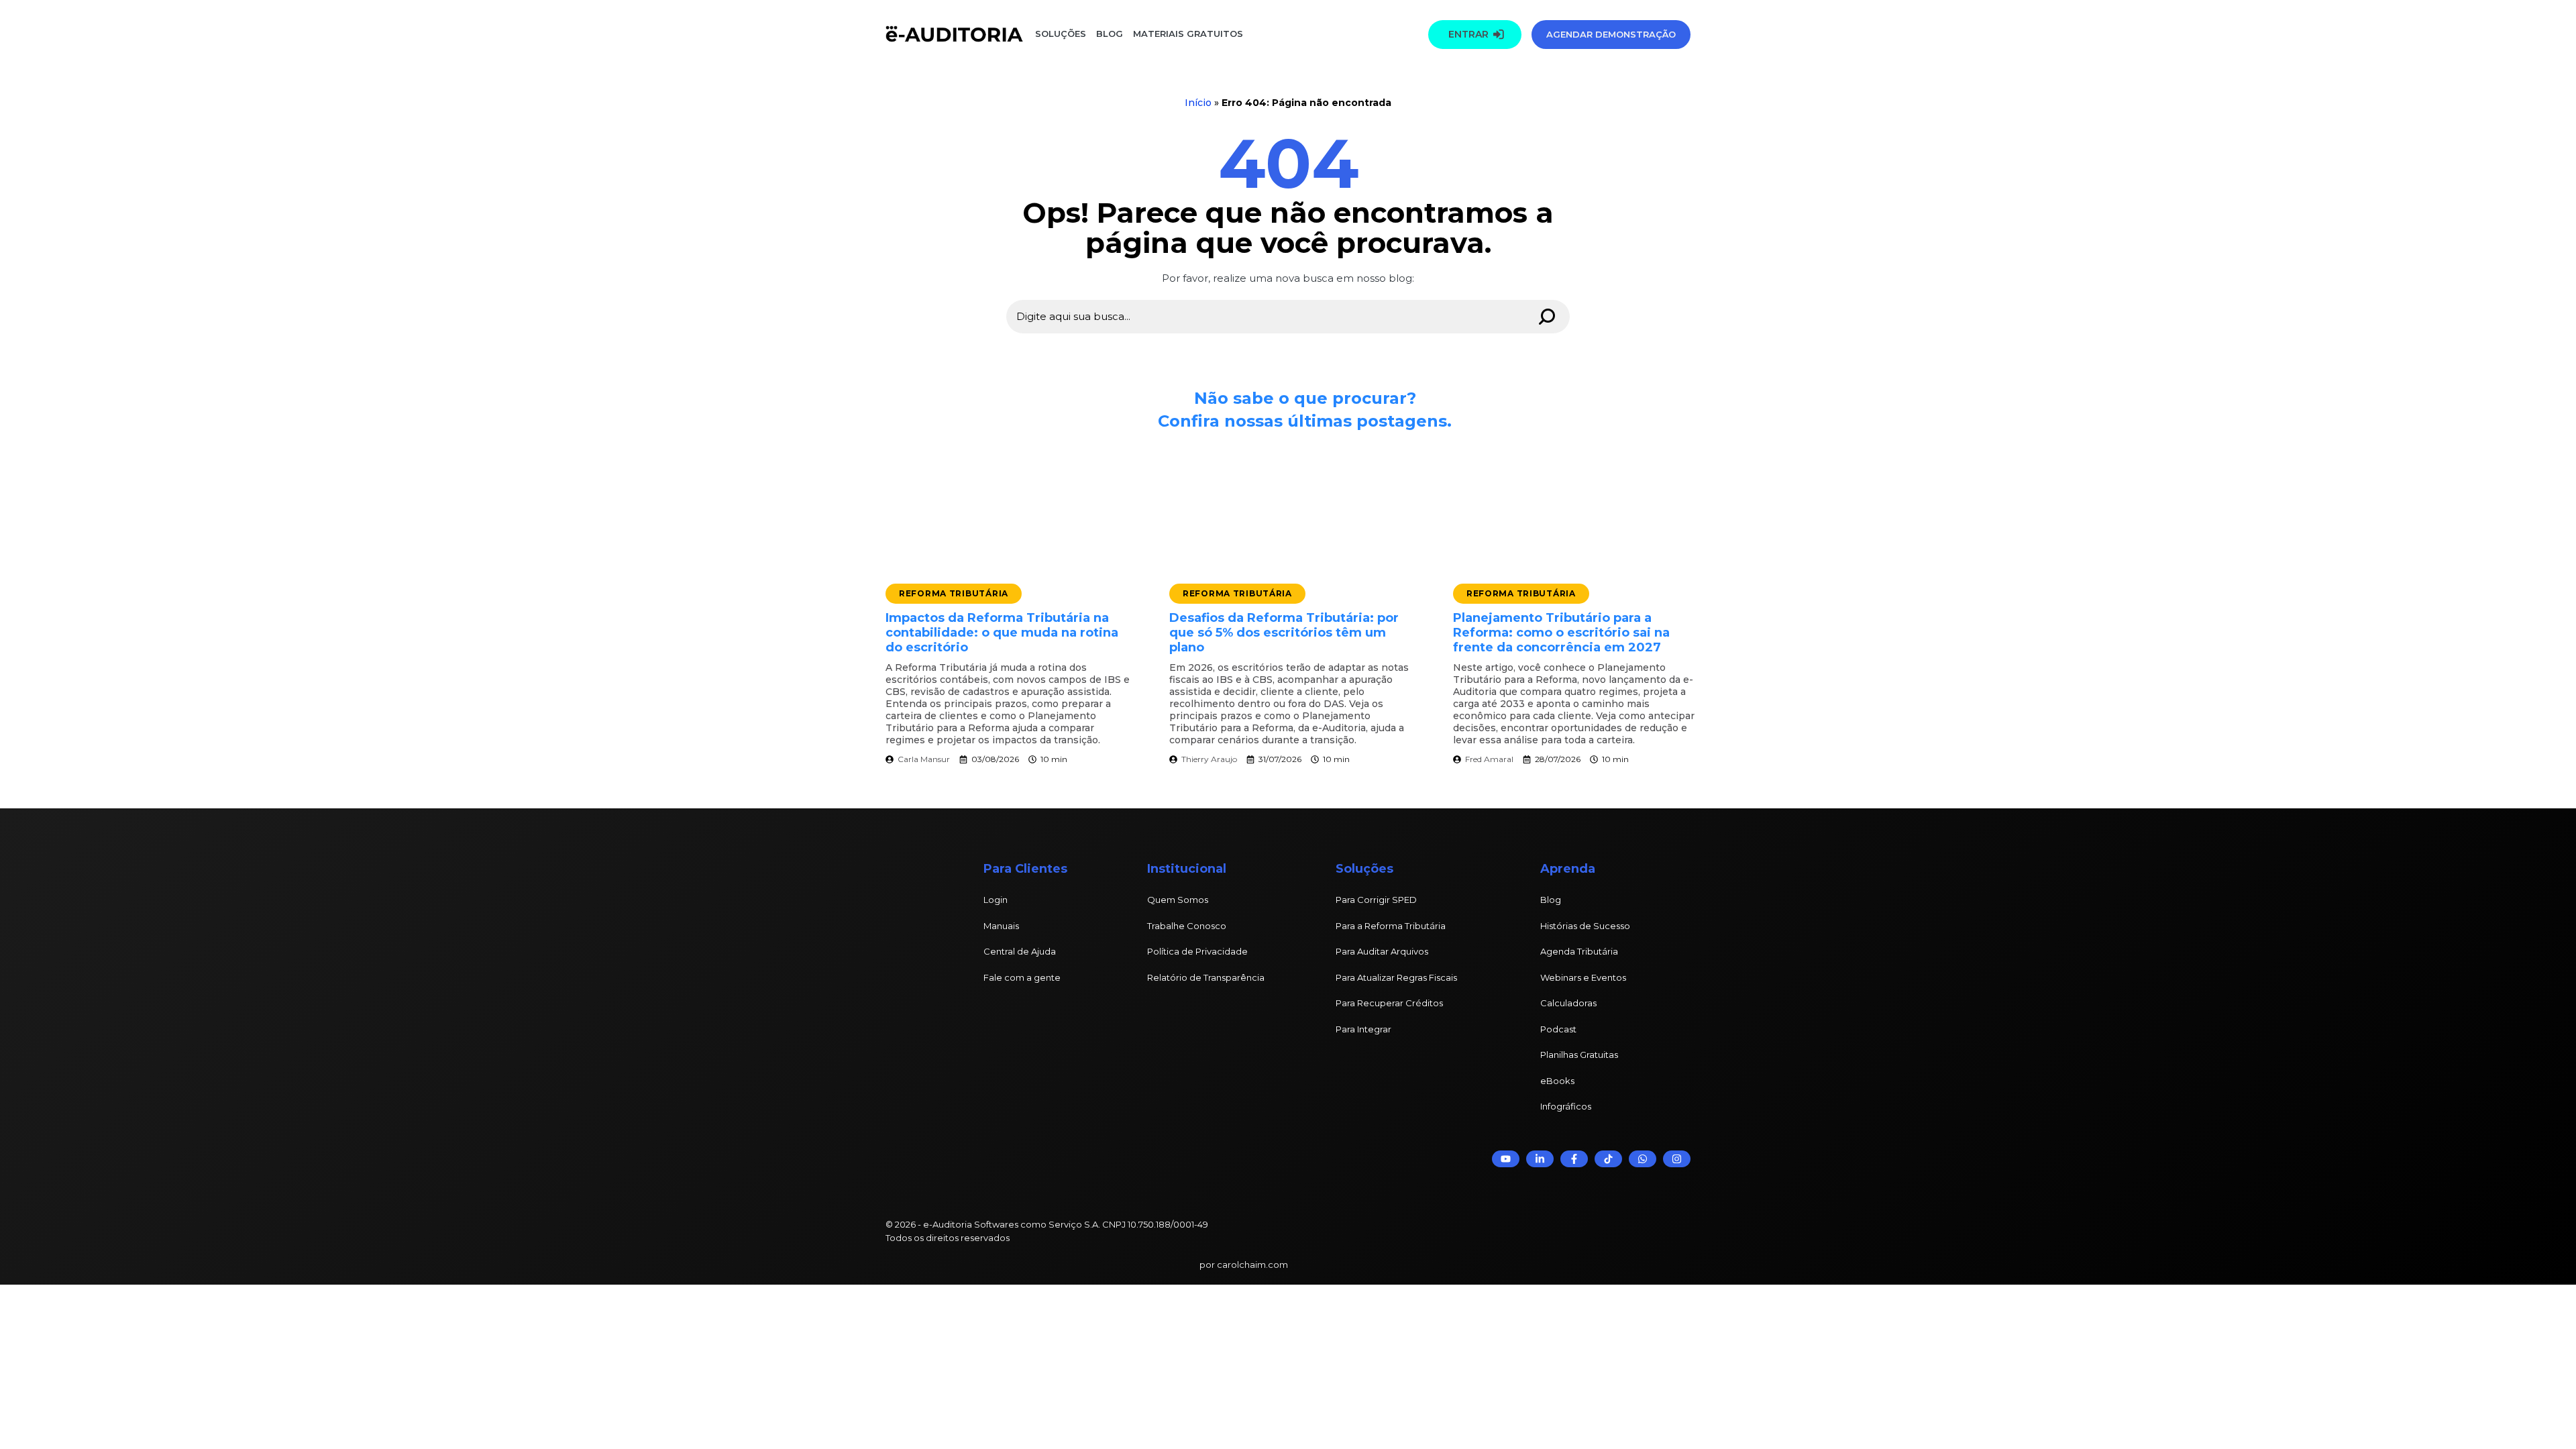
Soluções (1061, 34)
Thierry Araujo (1209, 759)
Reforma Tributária (954, 593)
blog (1110, 34)
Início (1198, 103)
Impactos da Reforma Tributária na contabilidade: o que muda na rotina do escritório (1002, 633)
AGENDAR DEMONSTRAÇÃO (1611, 34)
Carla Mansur (924, 759)
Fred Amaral (1489, 759)
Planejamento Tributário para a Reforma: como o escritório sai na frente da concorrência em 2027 (1561, 633)
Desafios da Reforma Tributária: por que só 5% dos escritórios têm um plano (1284, 633)
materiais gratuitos (1187, 34)
